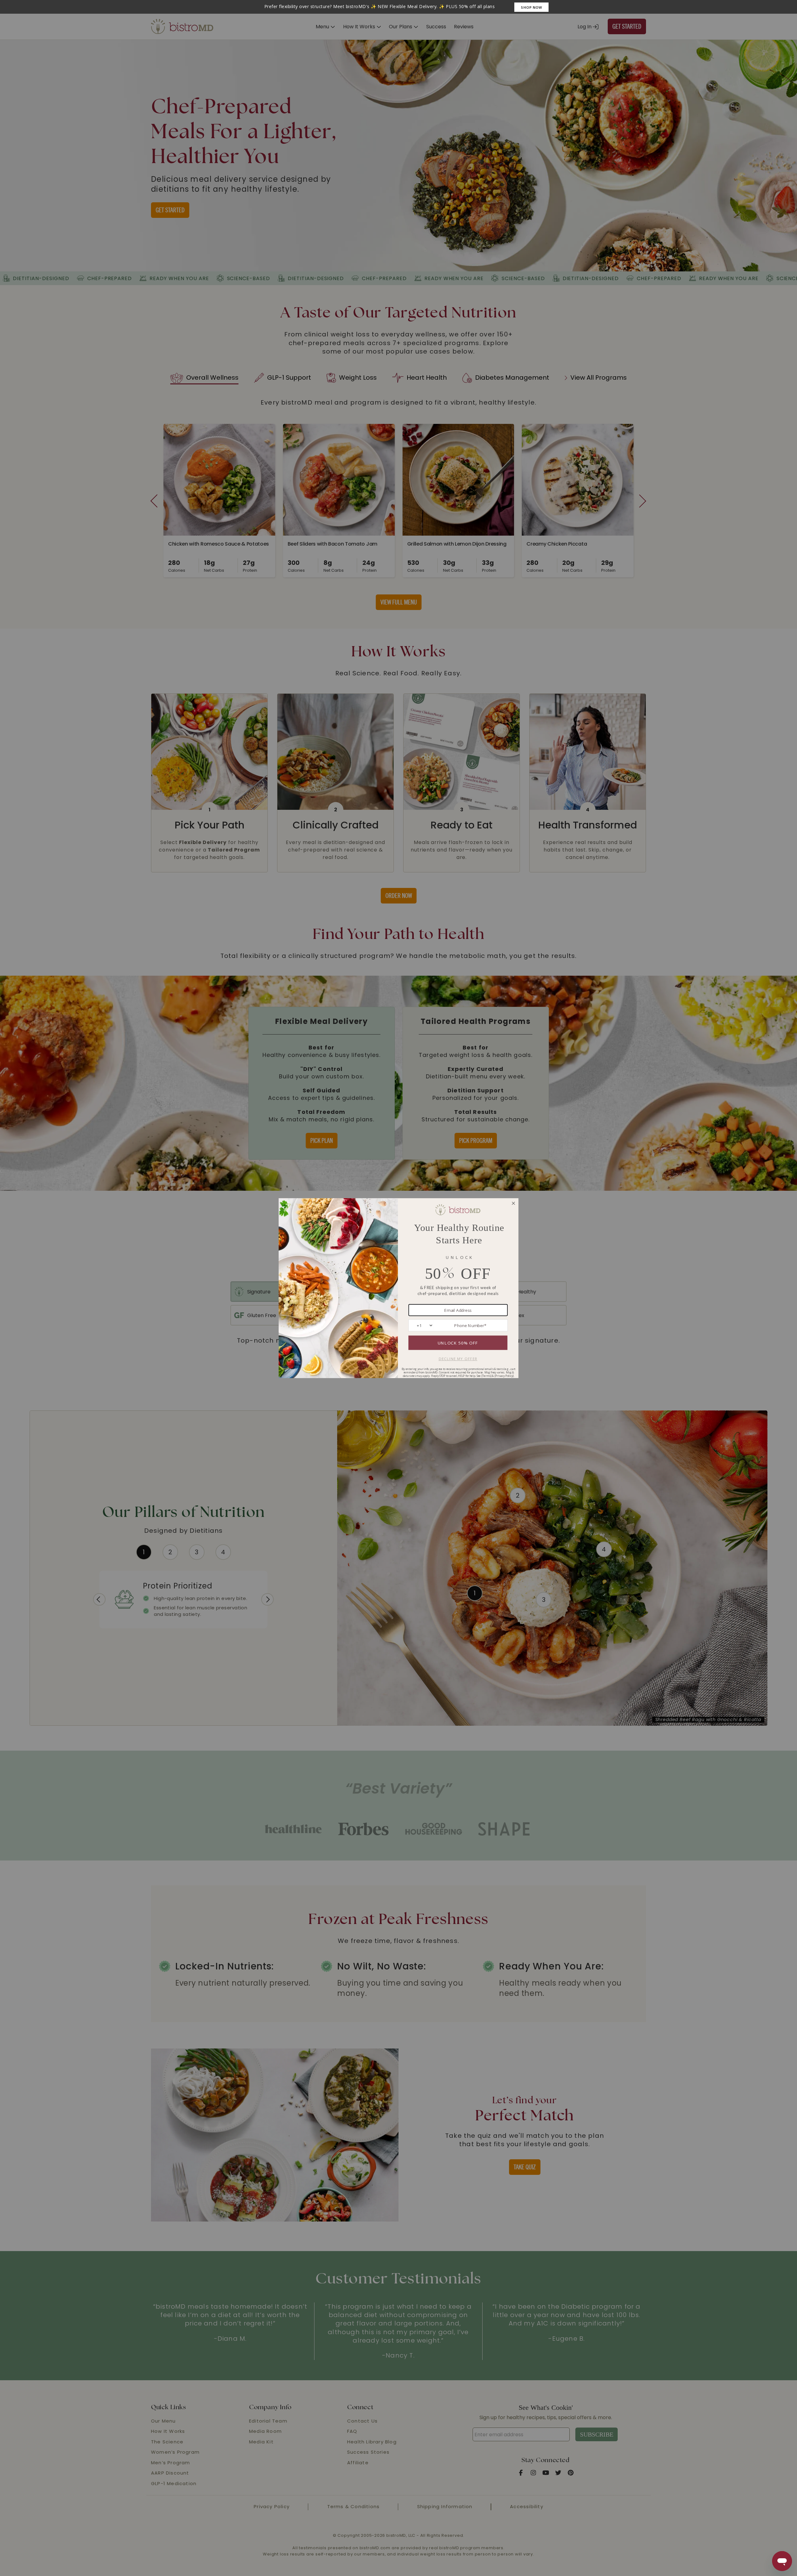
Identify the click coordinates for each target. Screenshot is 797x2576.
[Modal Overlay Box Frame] (398, 7)
